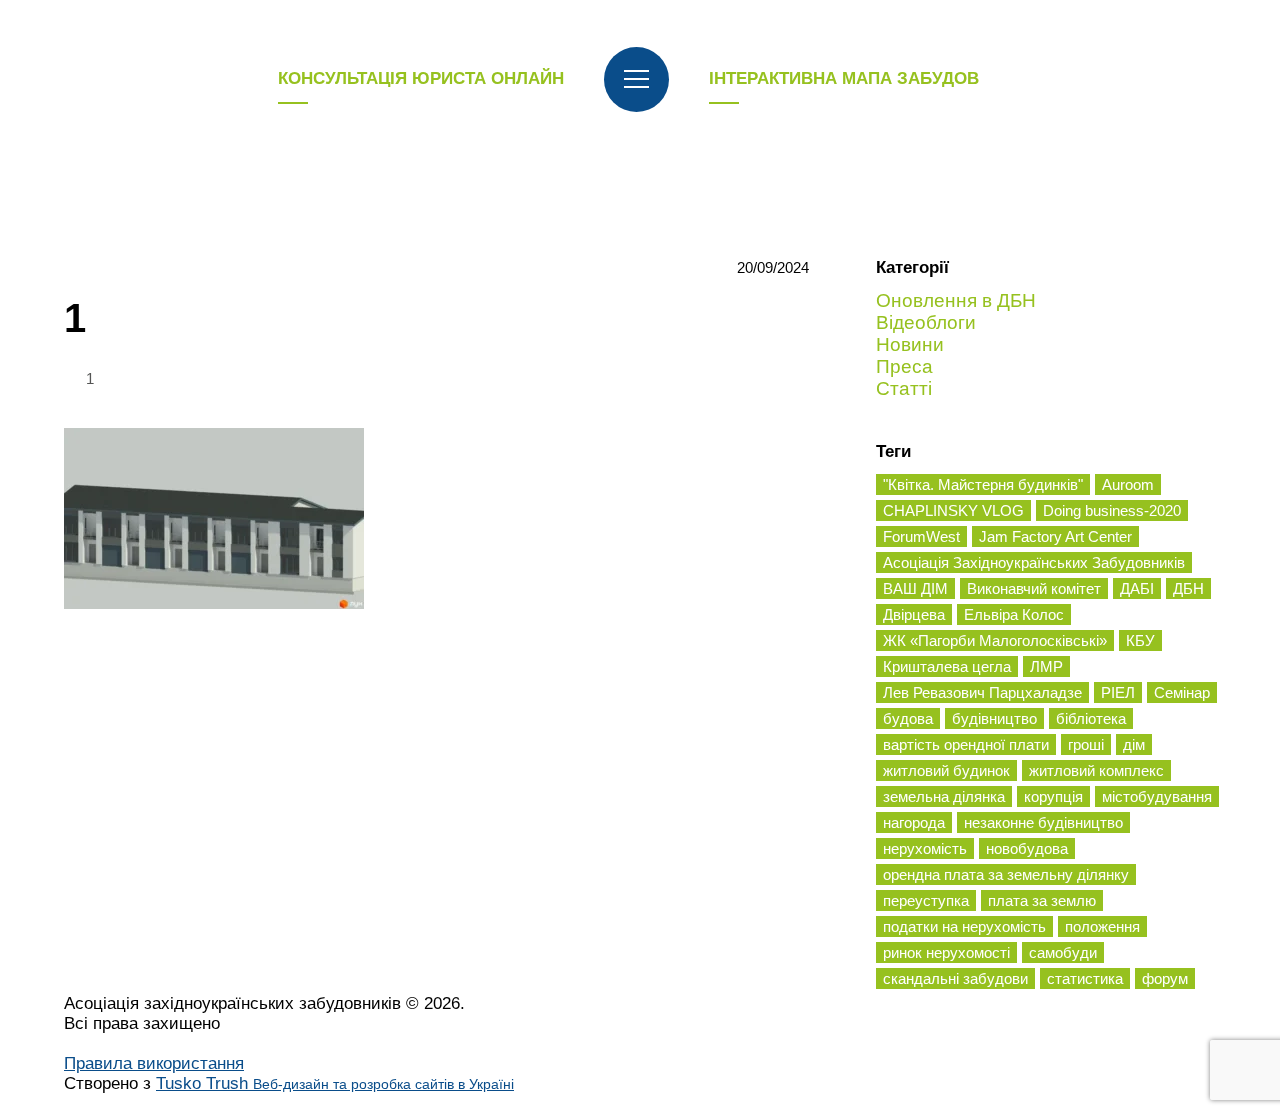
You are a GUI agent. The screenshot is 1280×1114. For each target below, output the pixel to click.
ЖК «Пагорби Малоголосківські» (995, 640)
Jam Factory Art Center (1055, 536)
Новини (910, 344)
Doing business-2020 (1112, 510)
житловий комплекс (1096, 770)
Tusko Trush (335, 1083)
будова (908, 718)
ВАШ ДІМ (915, 588)
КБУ (1140, 640)
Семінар (1182, 692)
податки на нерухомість (964, 926)
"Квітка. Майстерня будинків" (983, 484)
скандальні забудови (955, 978)
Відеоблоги (926, 322)
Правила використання (154, 1063)
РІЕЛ (1118, 692)
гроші (1086, 744)
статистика (1085, 978)
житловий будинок (946, 770)
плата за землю (1042, 900)
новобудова (1027, 848)
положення (1102, 926)
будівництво (994, 718)
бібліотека (1091, 718)
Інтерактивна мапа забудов (844, 78)
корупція (1053, 796)
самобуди (1063, 952)
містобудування (1157, 796)
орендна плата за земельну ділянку (1006, 874)
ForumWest (921, 536)
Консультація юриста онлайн (421, 78)
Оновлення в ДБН (956, 300)
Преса (904, 366)
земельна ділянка (944, 796)
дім (1134, 744)
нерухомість (925, 848)
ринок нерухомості (946, 952)
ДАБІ (1137, 588)
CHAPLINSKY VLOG (953, 510)
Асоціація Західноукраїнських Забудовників (1034, 562)
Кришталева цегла (947, 666)
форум (1165, 978)
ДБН (1188, 588)
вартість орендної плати (966, 744)
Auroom (1128, 484)
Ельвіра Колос (1014, 614)
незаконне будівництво (1043, 822)
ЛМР (1046, 666)
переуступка (926, 900)
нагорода (914, 822)
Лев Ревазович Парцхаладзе (982, 692)
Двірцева (914, 614)
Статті (904, 388)
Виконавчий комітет (1034, 588)
